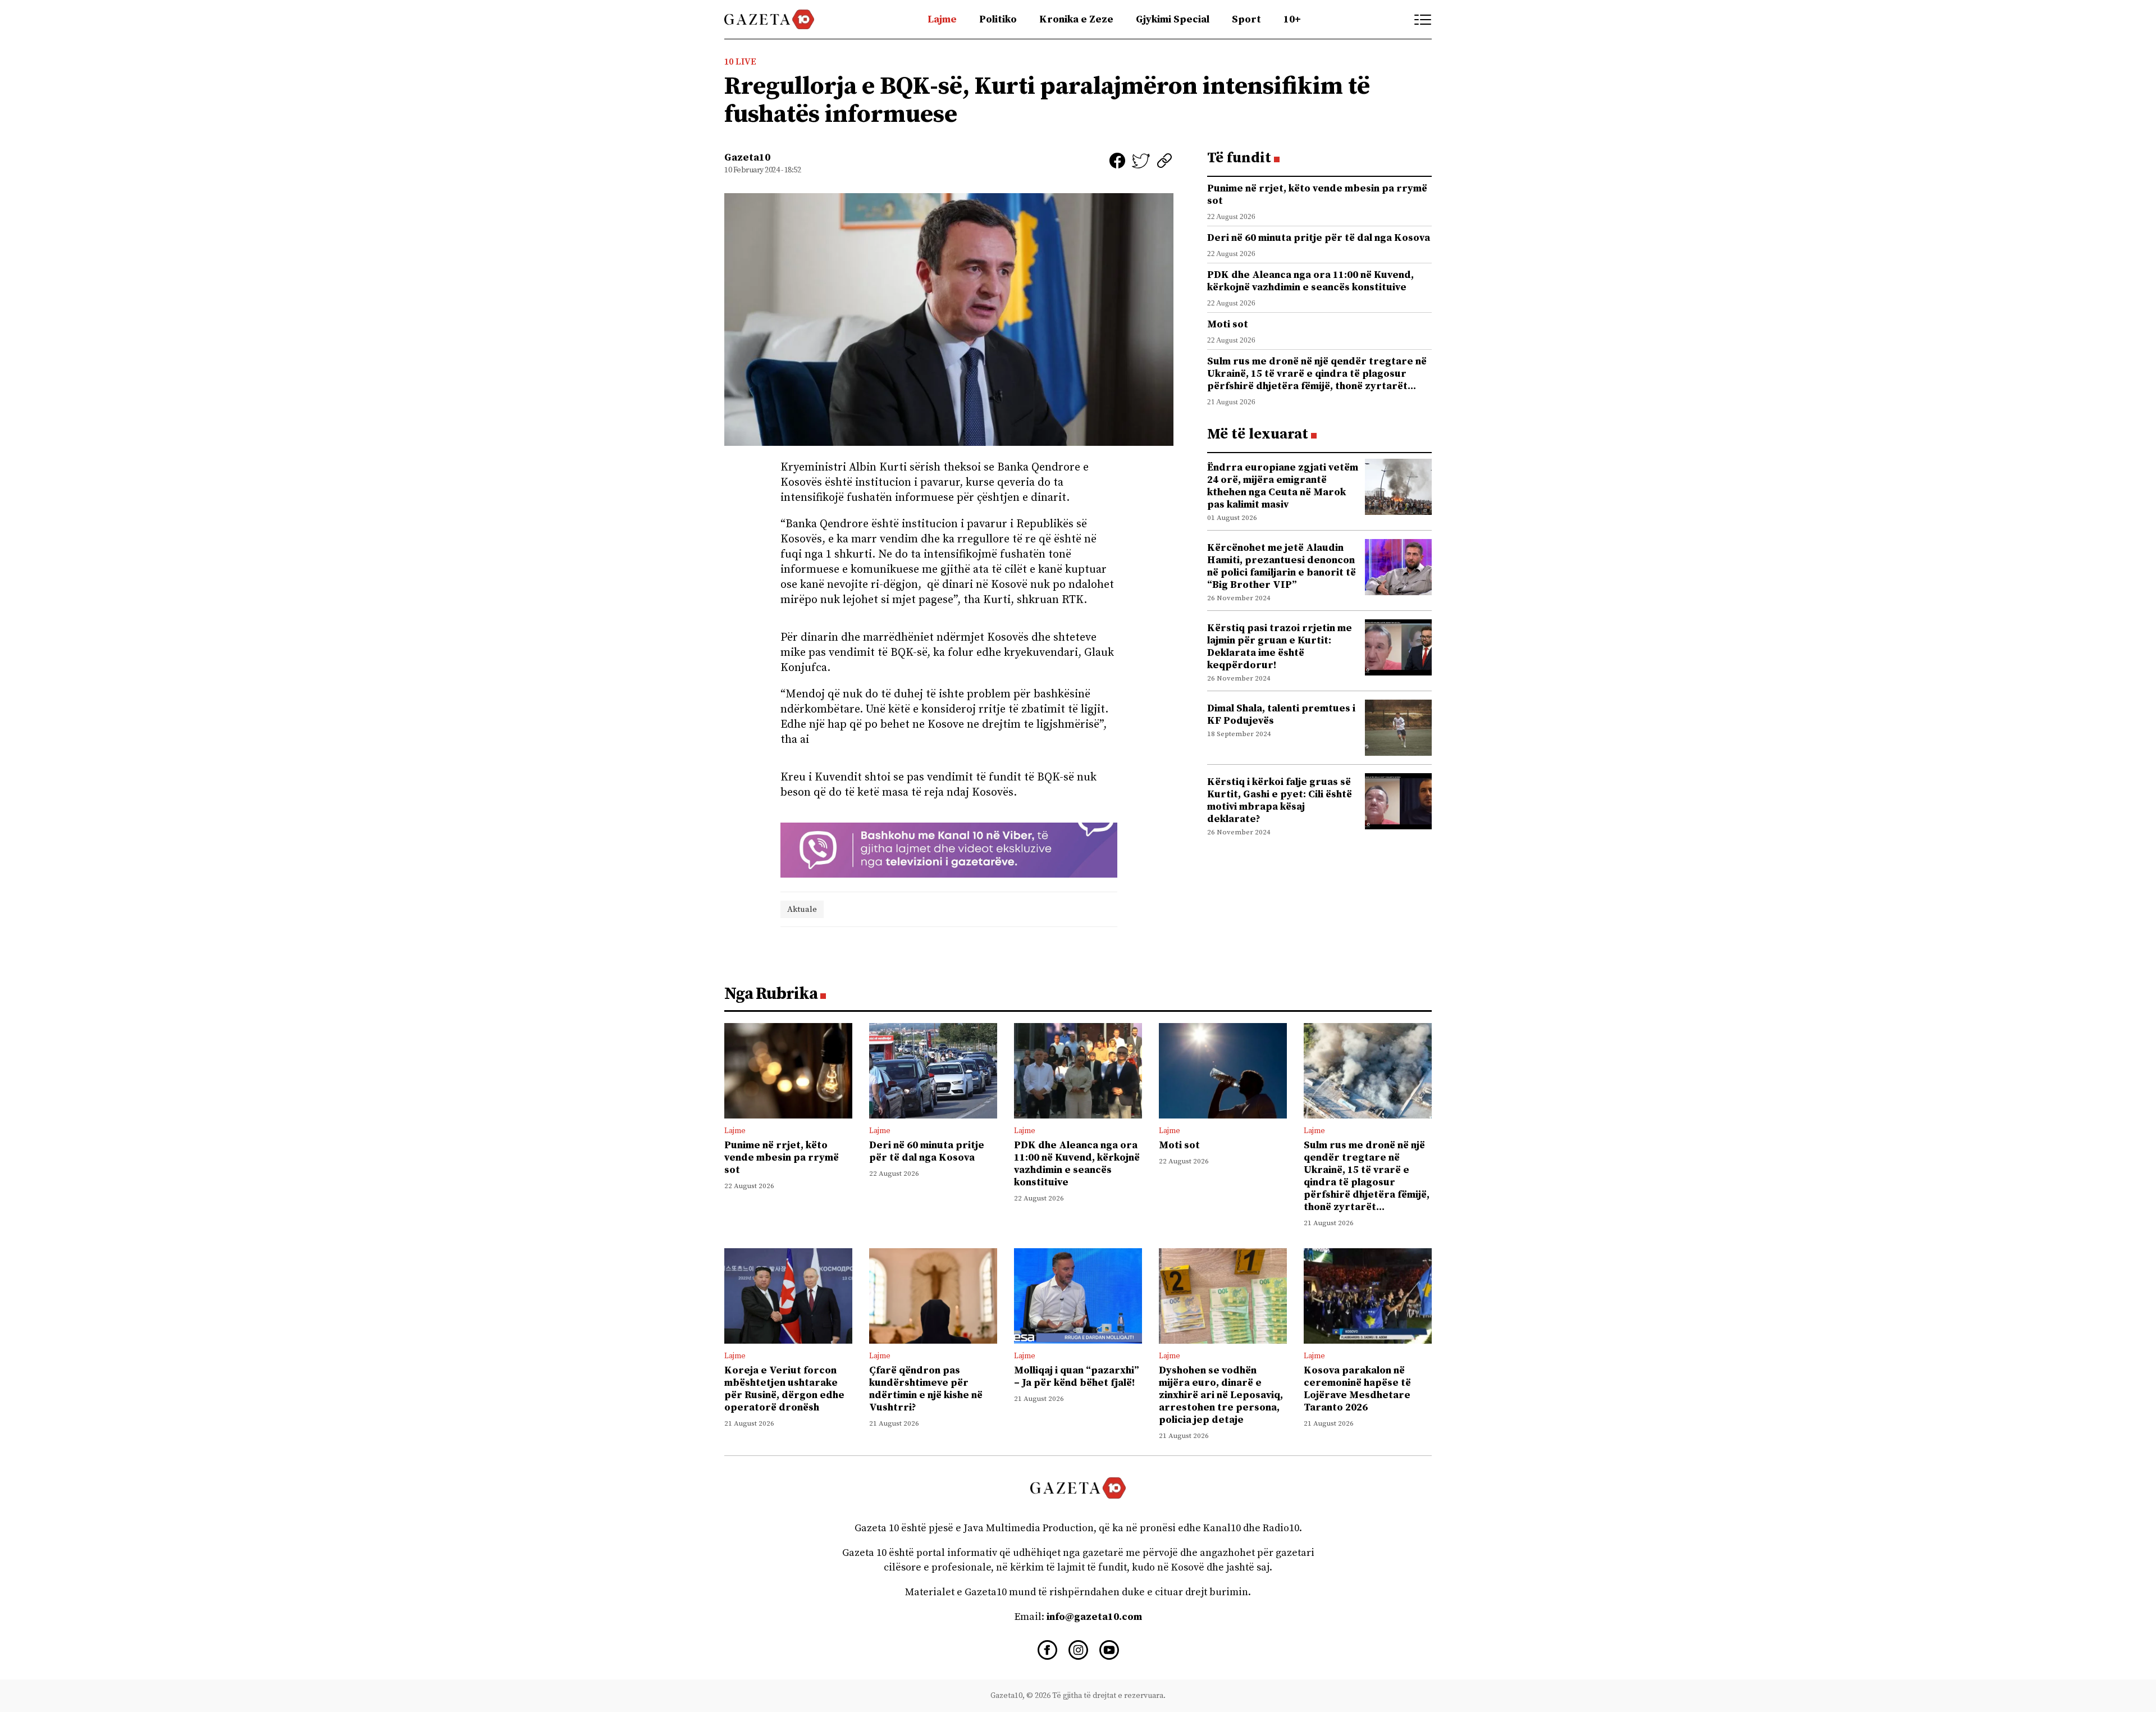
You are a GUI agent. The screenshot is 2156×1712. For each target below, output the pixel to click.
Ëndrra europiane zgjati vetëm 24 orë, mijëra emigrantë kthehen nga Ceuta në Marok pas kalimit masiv (1283, 486)
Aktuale (802, 909)
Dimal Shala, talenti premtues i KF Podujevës (1281, 715)
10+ (1292, 19)
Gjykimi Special (1173, 19)
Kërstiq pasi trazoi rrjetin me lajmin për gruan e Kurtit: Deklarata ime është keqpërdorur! (1280, 647)
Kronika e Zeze (1076, 19)
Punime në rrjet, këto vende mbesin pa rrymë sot (1317, 195)
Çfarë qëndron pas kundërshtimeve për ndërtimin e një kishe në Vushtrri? (926, 1389)
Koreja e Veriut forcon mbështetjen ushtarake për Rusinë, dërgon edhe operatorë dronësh (784, 1389)
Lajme (942, 19)
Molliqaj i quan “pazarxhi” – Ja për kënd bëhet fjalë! (1077, 1377)
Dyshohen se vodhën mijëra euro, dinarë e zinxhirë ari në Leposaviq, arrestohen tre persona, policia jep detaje (1221, 1395)
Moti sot (1228, 324)
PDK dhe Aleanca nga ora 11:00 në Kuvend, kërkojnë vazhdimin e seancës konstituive (1310, 281)
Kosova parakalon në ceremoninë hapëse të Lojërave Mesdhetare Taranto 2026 (1357, 1389)
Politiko (998, 19)
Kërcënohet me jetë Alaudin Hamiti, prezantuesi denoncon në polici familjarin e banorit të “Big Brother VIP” (1282, 566)
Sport (1246, 19)
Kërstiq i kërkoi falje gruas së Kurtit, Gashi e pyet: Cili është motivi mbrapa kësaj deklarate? (1280, 800)
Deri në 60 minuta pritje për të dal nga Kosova (1319, 238)
